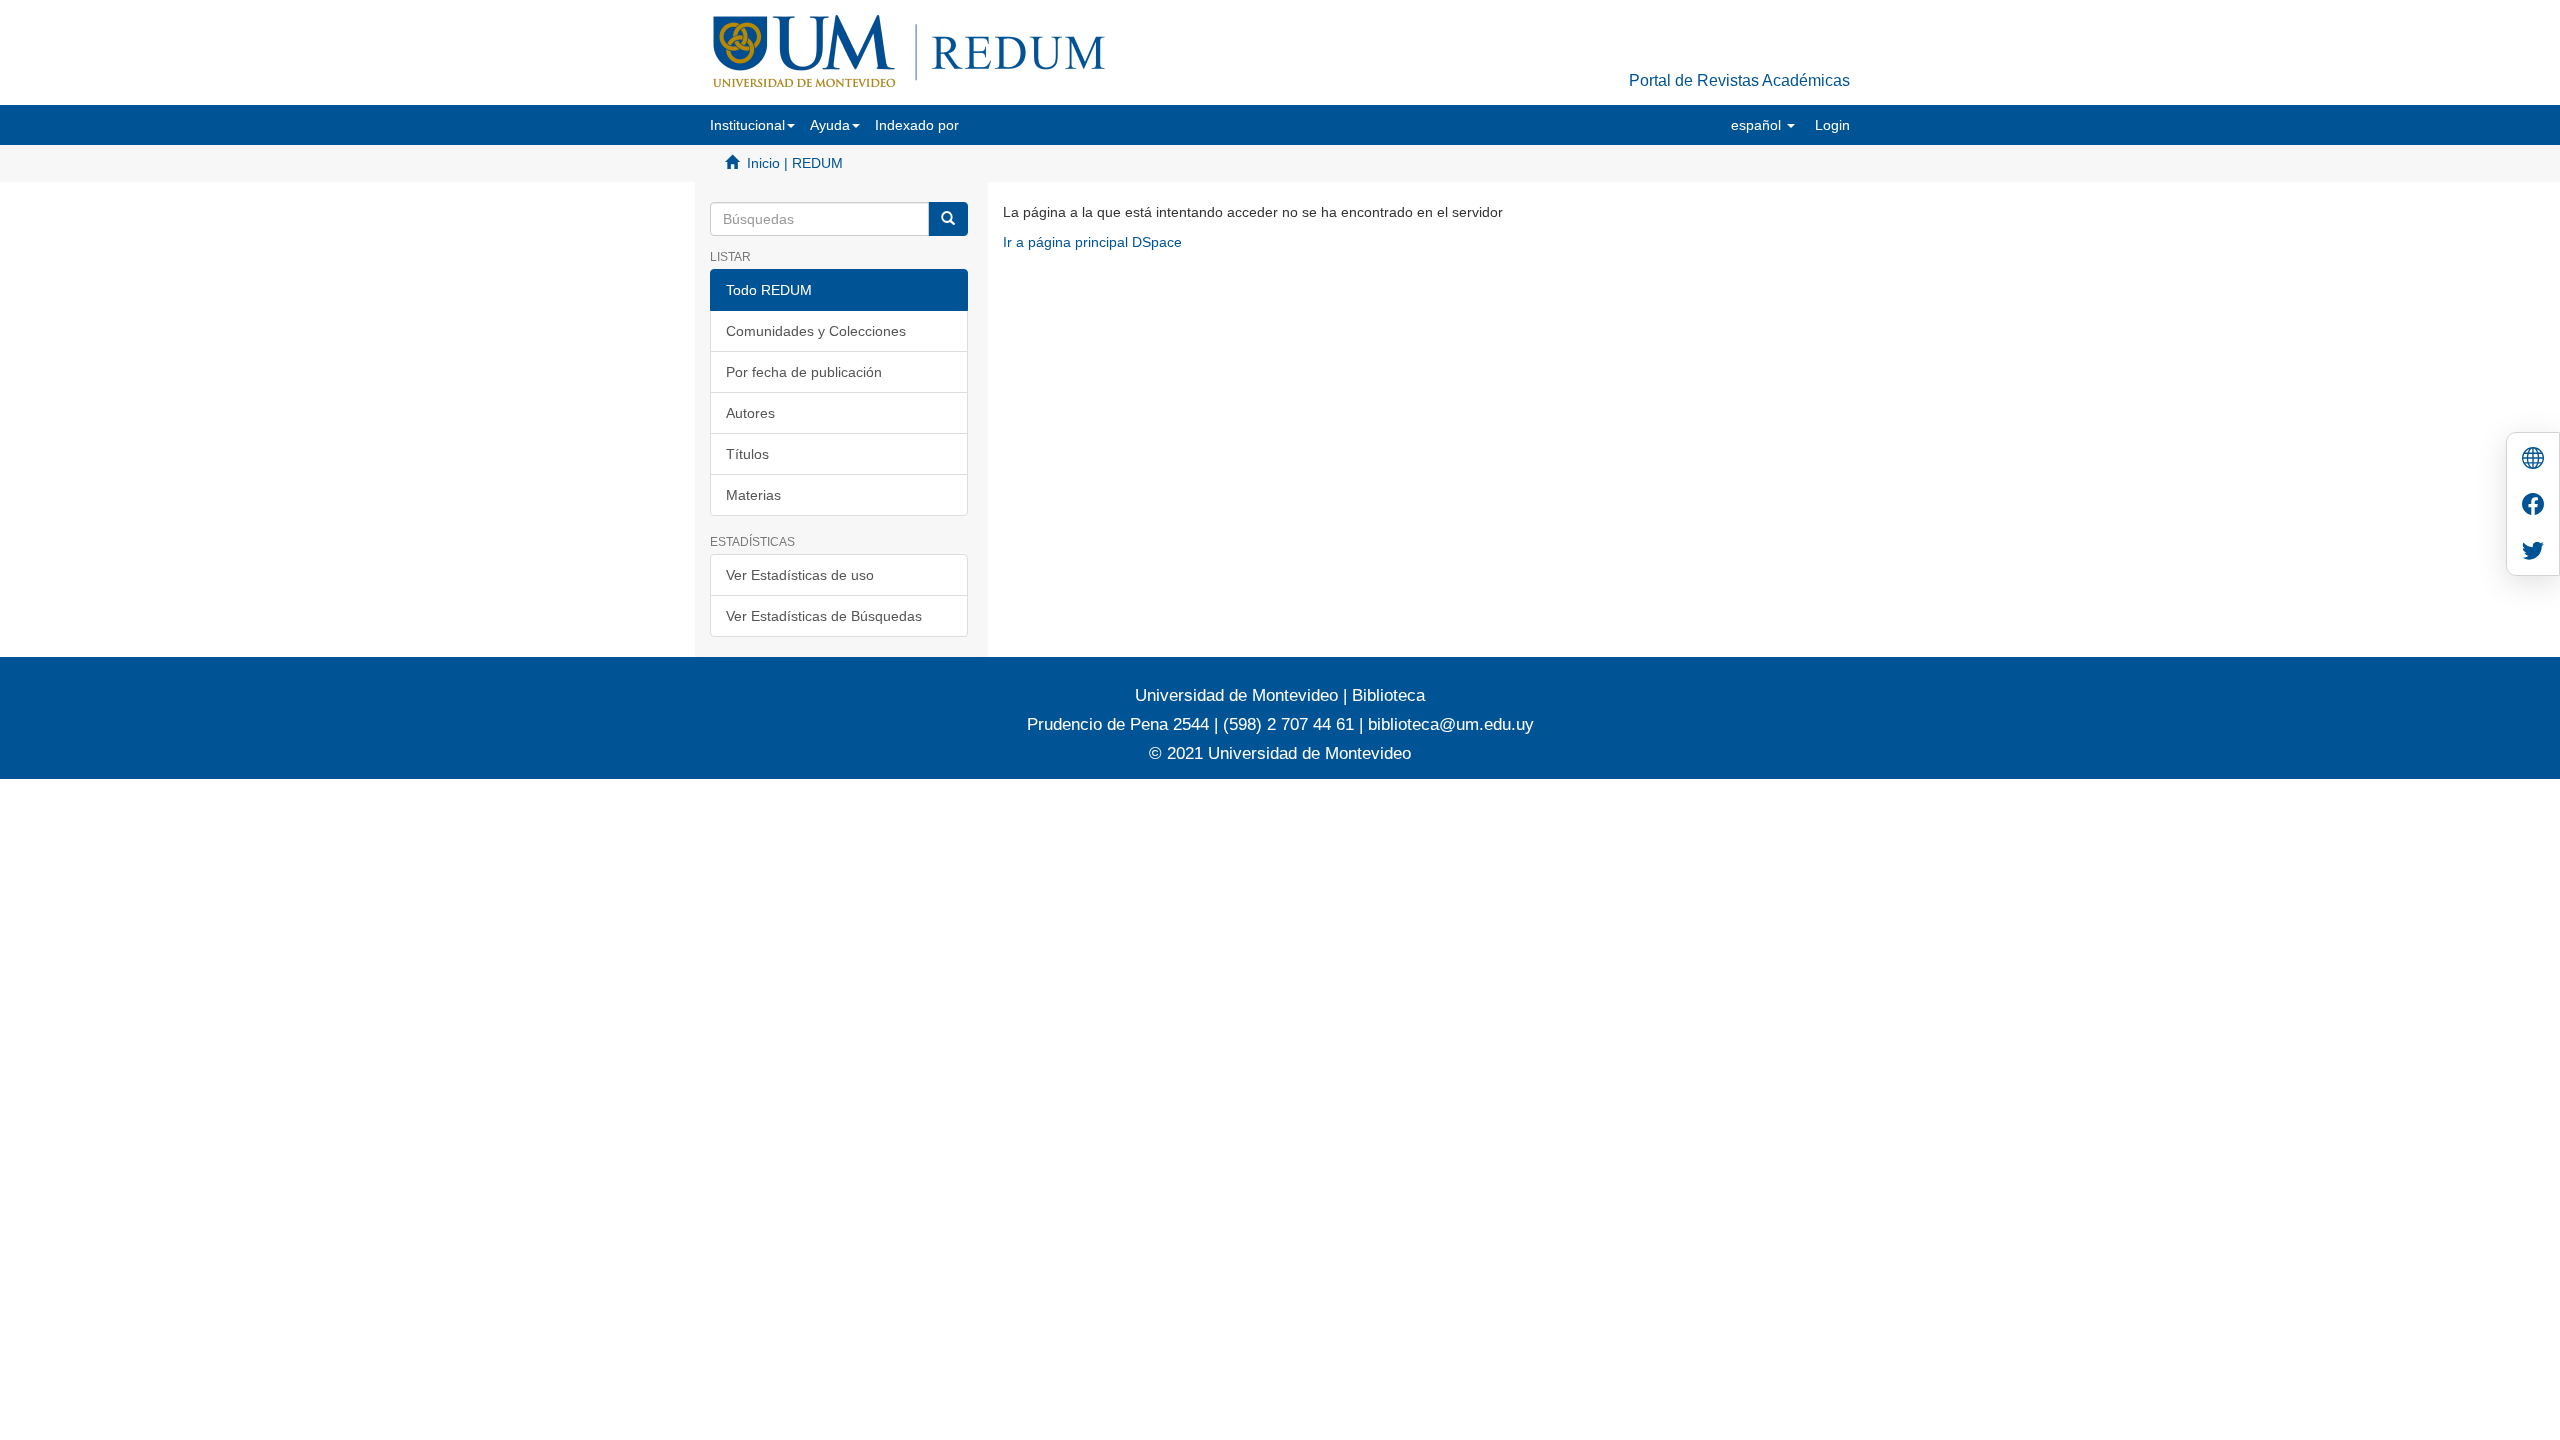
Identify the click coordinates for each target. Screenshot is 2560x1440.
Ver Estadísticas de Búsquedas (824, 616)
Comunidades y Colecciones (816, 331)
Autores (750, 413)
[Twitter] (2533, 552)
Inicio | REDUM (795, 163)
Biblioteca (1386, 695)
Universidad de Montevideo (1239, 695)
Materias (753, 495)
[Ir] (948, 219)
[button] (752, 125)
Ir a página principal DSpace (1092, 242)
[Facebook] (2533, 506)
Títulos (747, 454)
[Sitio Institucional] (2533, 460)
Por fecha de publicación (804, 372)
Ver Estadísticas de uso (800, 575)
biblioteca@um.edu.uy (1451, 724)
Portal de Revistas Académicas (1739, 80)
